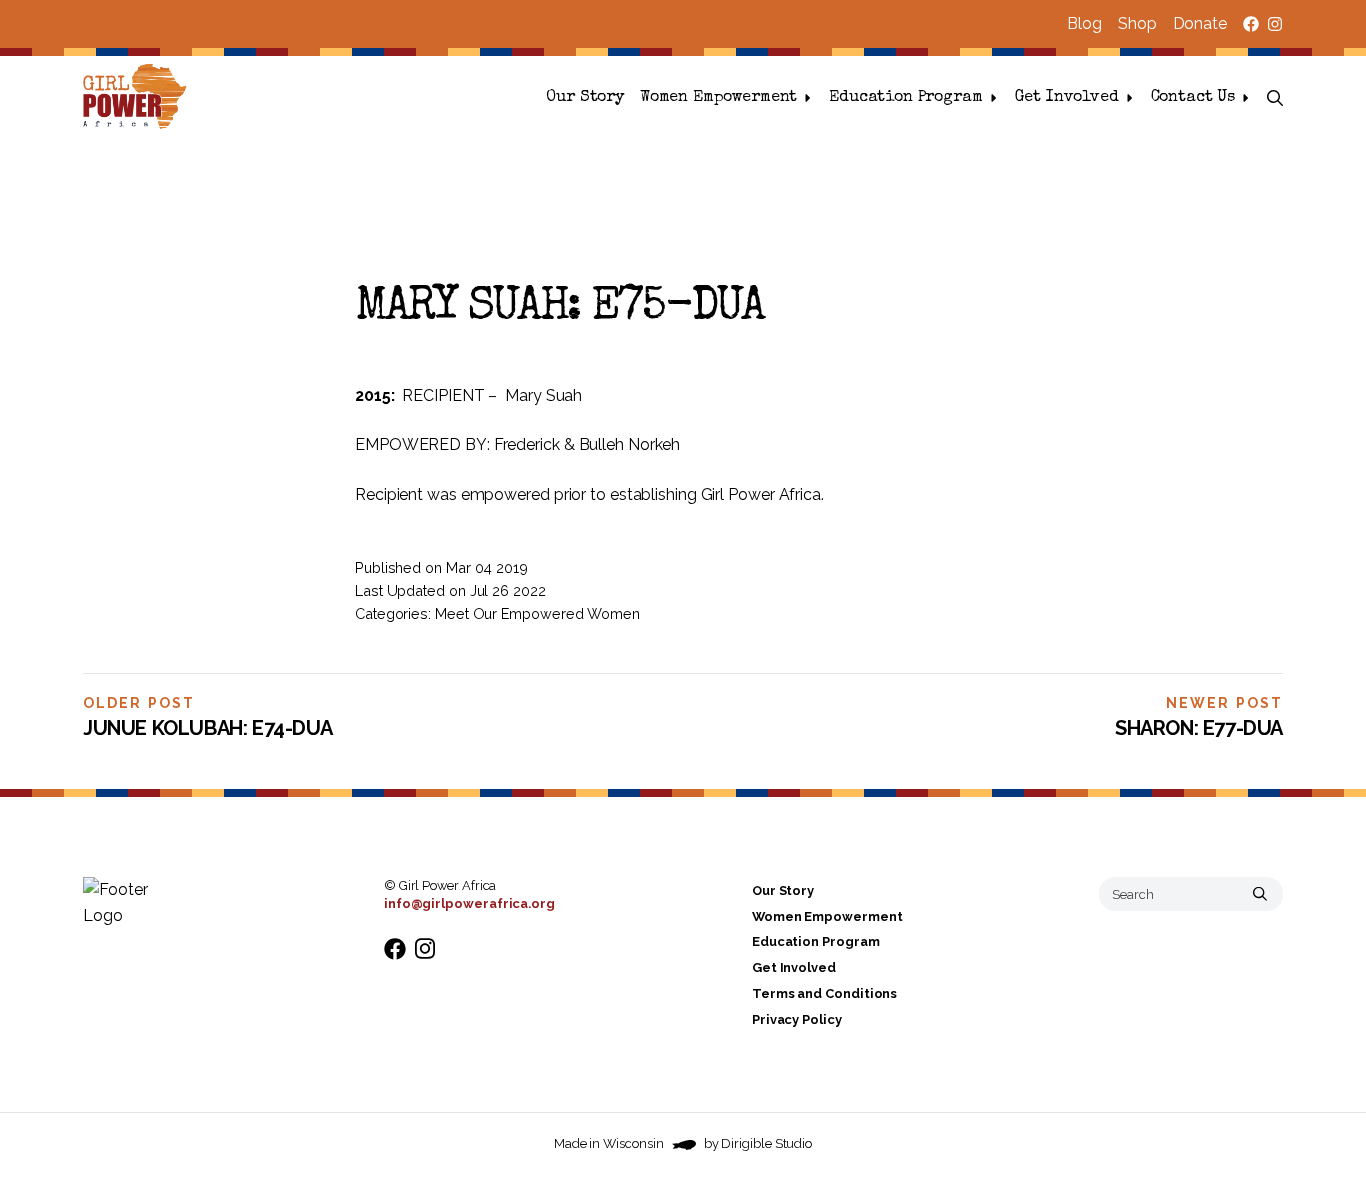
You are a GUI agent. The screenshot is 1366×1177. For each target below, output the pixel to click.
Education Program (905, 98)
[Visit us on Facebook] (1251, 24)
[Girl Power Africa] (139, 98)
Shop (1137, 23)
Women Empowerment (718, 98)
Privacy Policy (797, 1019)
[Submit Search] (1260, 894)
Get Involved (1067, 98)
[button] (1275, 98)
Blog (1084, 23)
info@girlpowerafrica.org (469, 903)
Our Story (585, 98)
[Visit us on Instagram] (1275, 24)
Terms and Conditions (824, 993)
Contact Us (1193, 98)
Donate (1200, 23)
